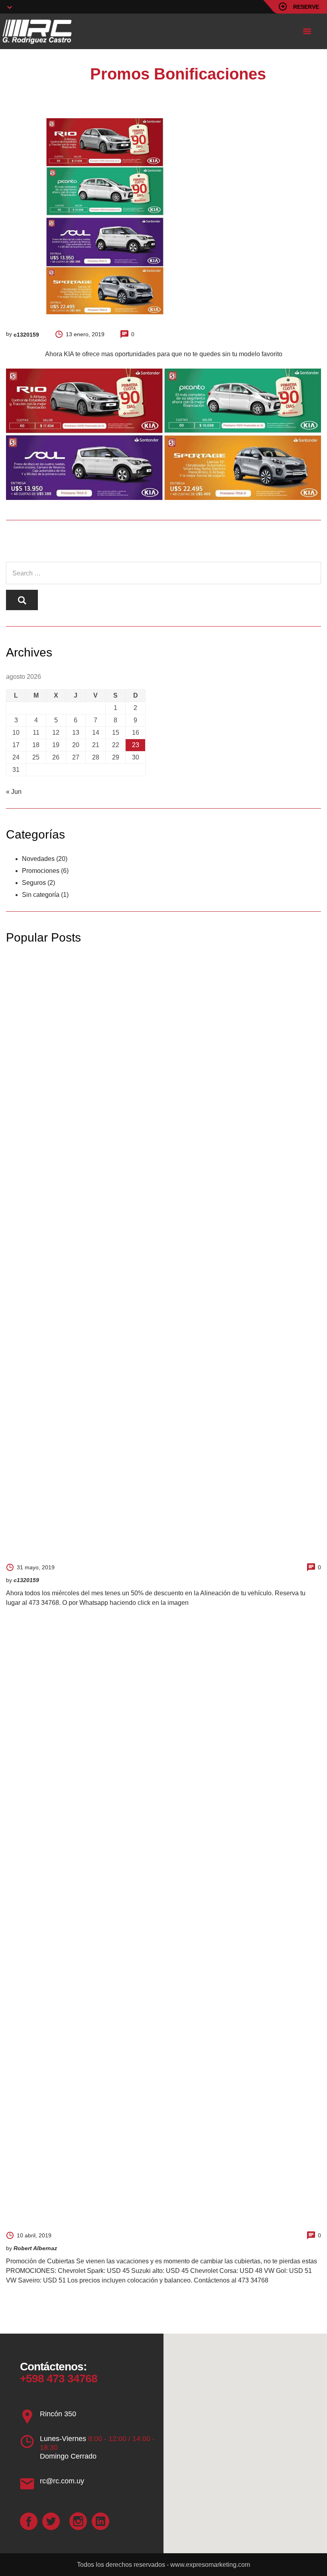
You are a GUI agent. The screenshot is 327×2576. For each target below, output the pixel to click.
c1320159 (26, 335)
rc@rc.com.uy (62, 2481)
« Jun (14, 792)
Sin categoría (41, 895)
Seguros (34, 883)
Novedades (38, 859)
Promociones (41, 871)
